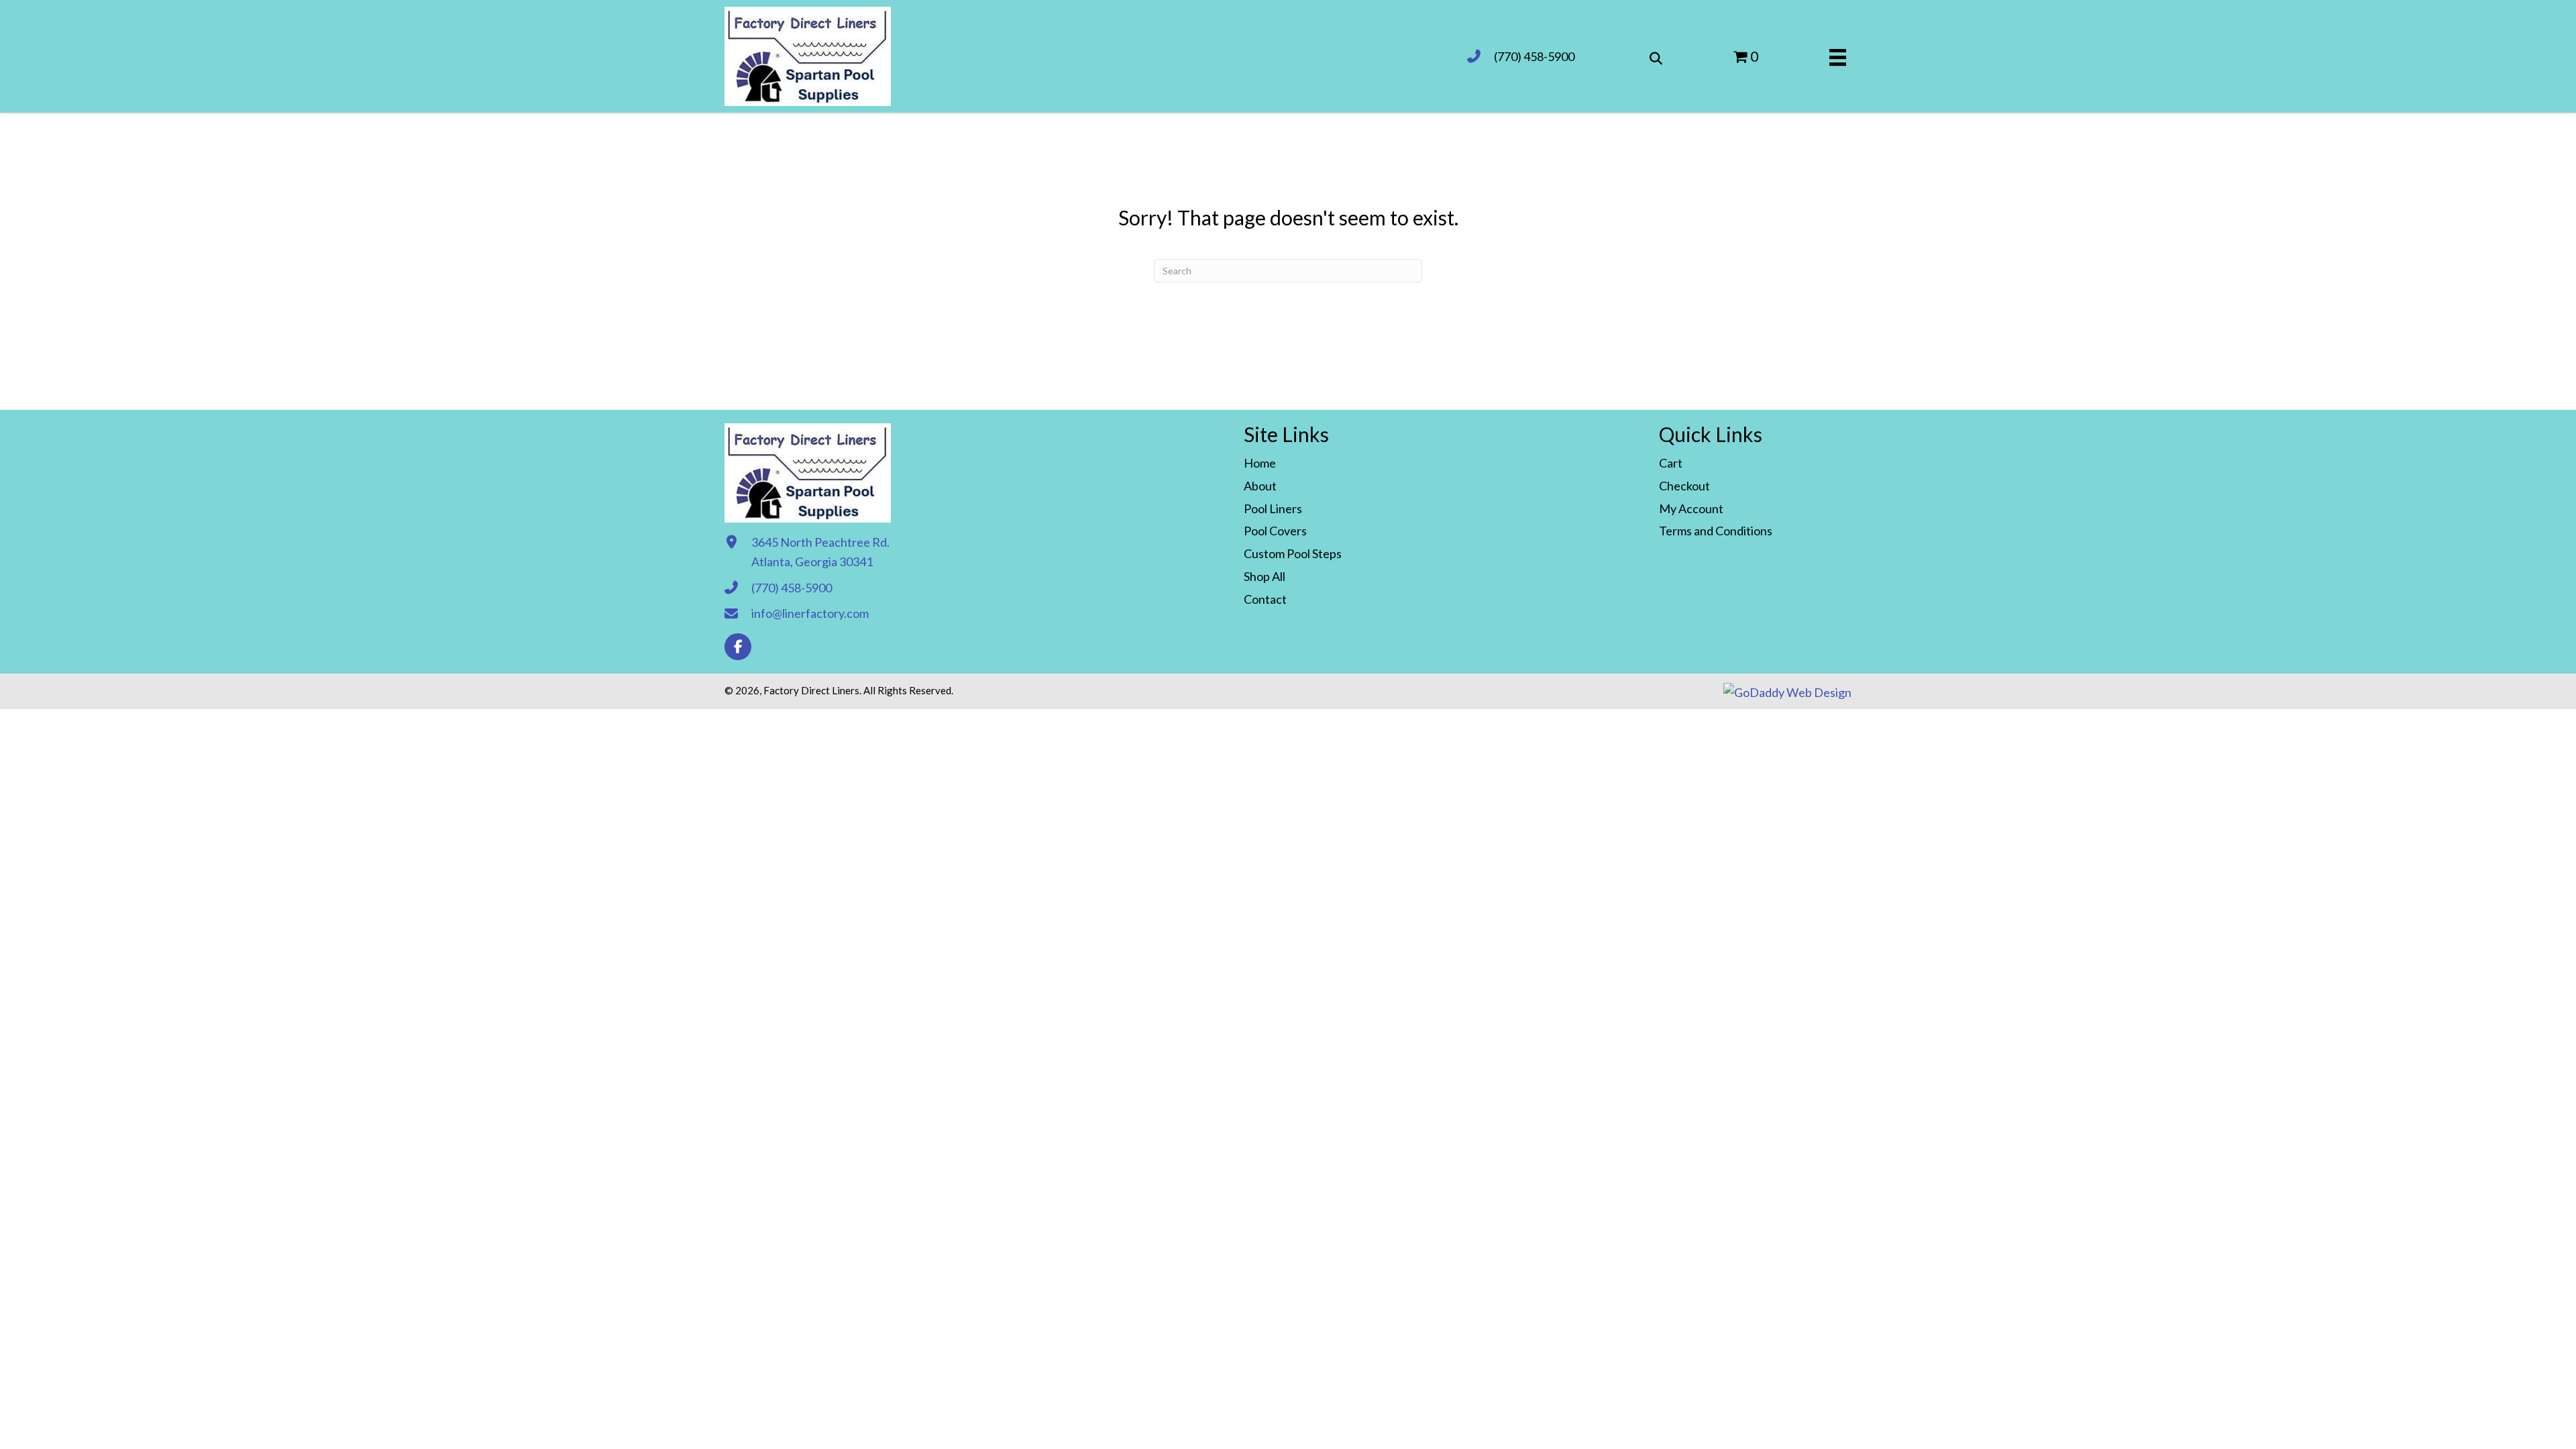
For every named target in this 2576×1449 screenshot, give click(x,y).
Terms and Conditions (1716, 531)
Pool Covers (1275, 531)
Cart (1671, 463)
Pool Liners (1273, 508)
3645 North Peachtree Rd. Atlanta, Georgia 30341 (820, 552)
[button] (738, 647)
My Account (1691, 508)
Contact (1265, 599)
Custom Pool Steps (1293, 553)
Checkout (1684, 486)
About (1260, 486)
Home (1260, 463)
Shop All (1265, 576)
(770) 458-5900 (1534, 56)
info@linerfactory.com (810, 613)
